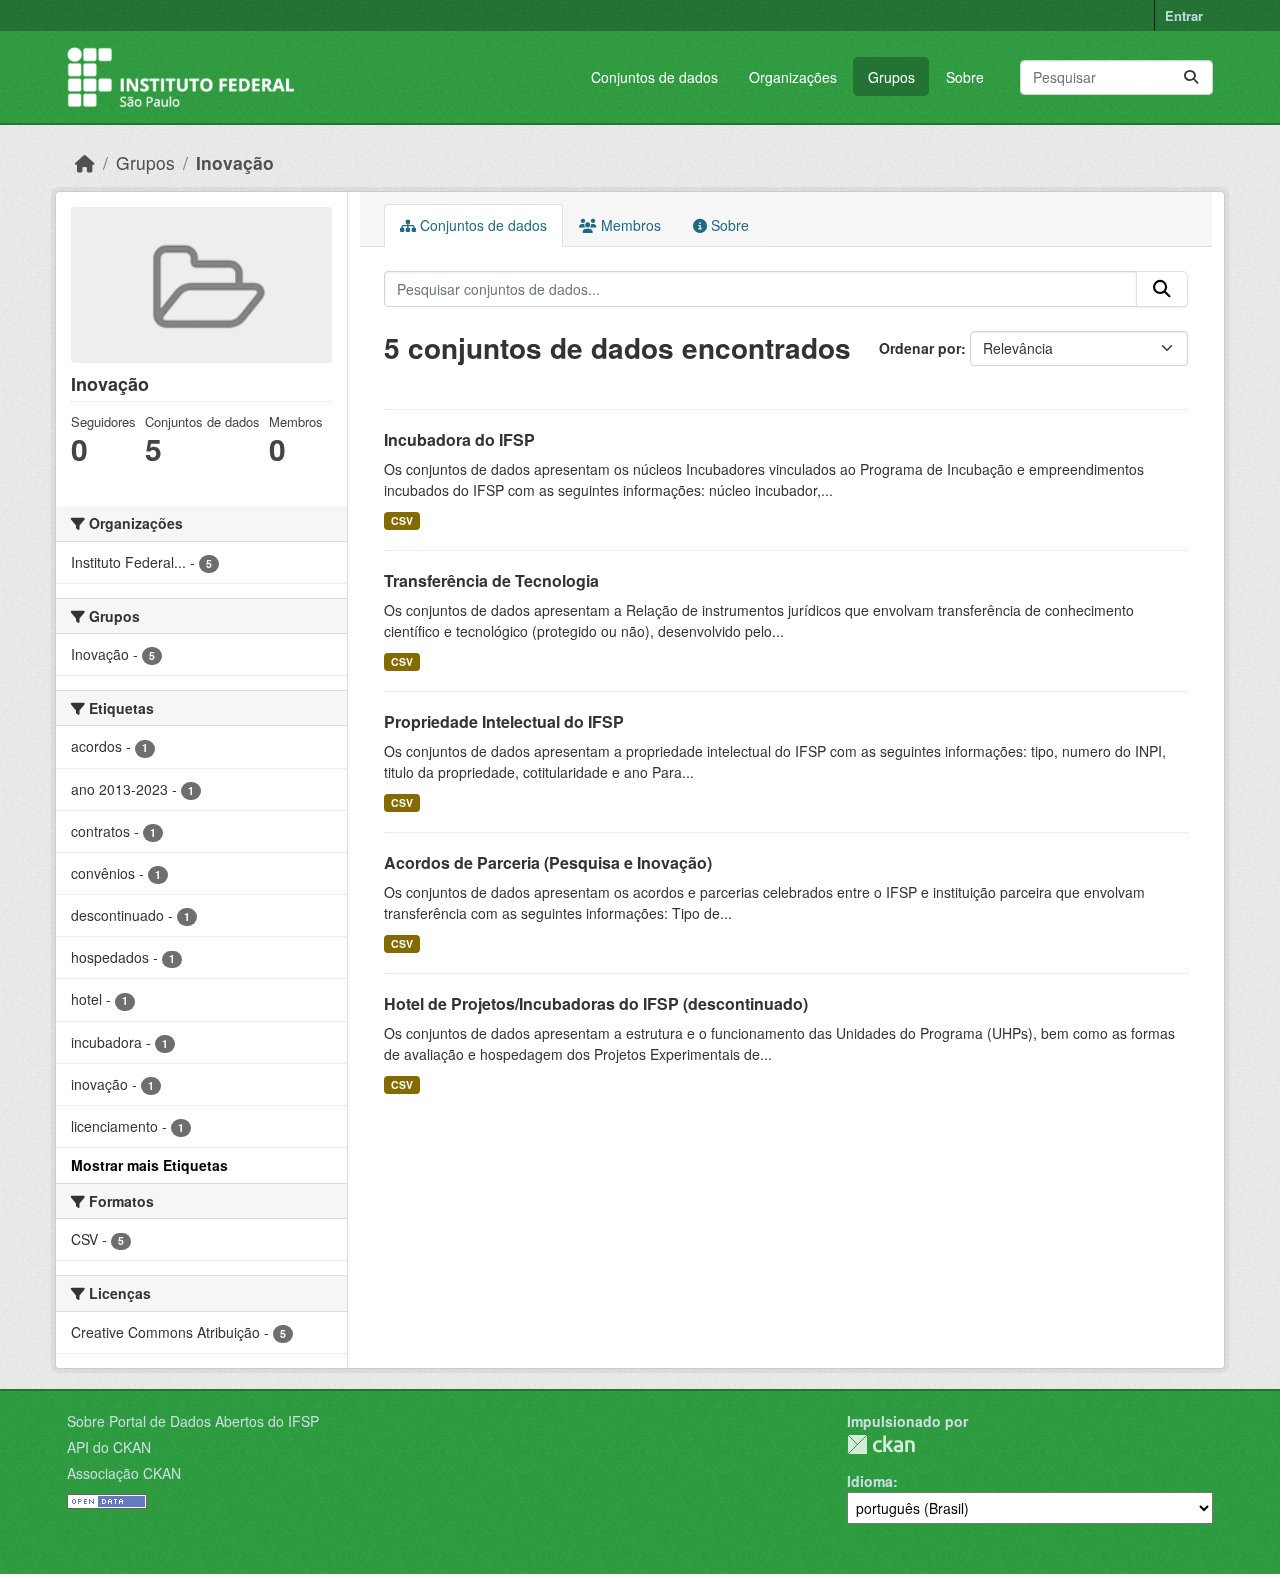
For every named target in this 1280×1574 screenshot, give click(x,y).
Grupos (891, 77)
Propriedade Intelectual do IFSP (504, 721)
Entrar (1184, 15)
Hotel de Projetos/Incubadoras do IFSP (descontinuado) (596, 1003)
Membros (629, 225)
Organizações (793, 77)
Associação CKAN (124, 1473)
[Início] (85, 162)
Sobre (965, 77)
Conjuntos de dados (654, 77)
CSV (402, 520)
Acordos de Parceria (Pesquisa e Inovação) (548, 862)
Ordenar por (920, 348)
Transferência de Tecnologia (491, 580)
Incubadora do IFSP (459, 439)
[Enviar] (1191, 77)
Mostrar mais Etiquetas (149, 1165)
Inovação (235, 162)
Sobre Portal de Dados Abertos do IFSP (193, 1421)
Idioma (870, 1481)
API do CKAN (109, 1447)
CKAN (881, 1444)
